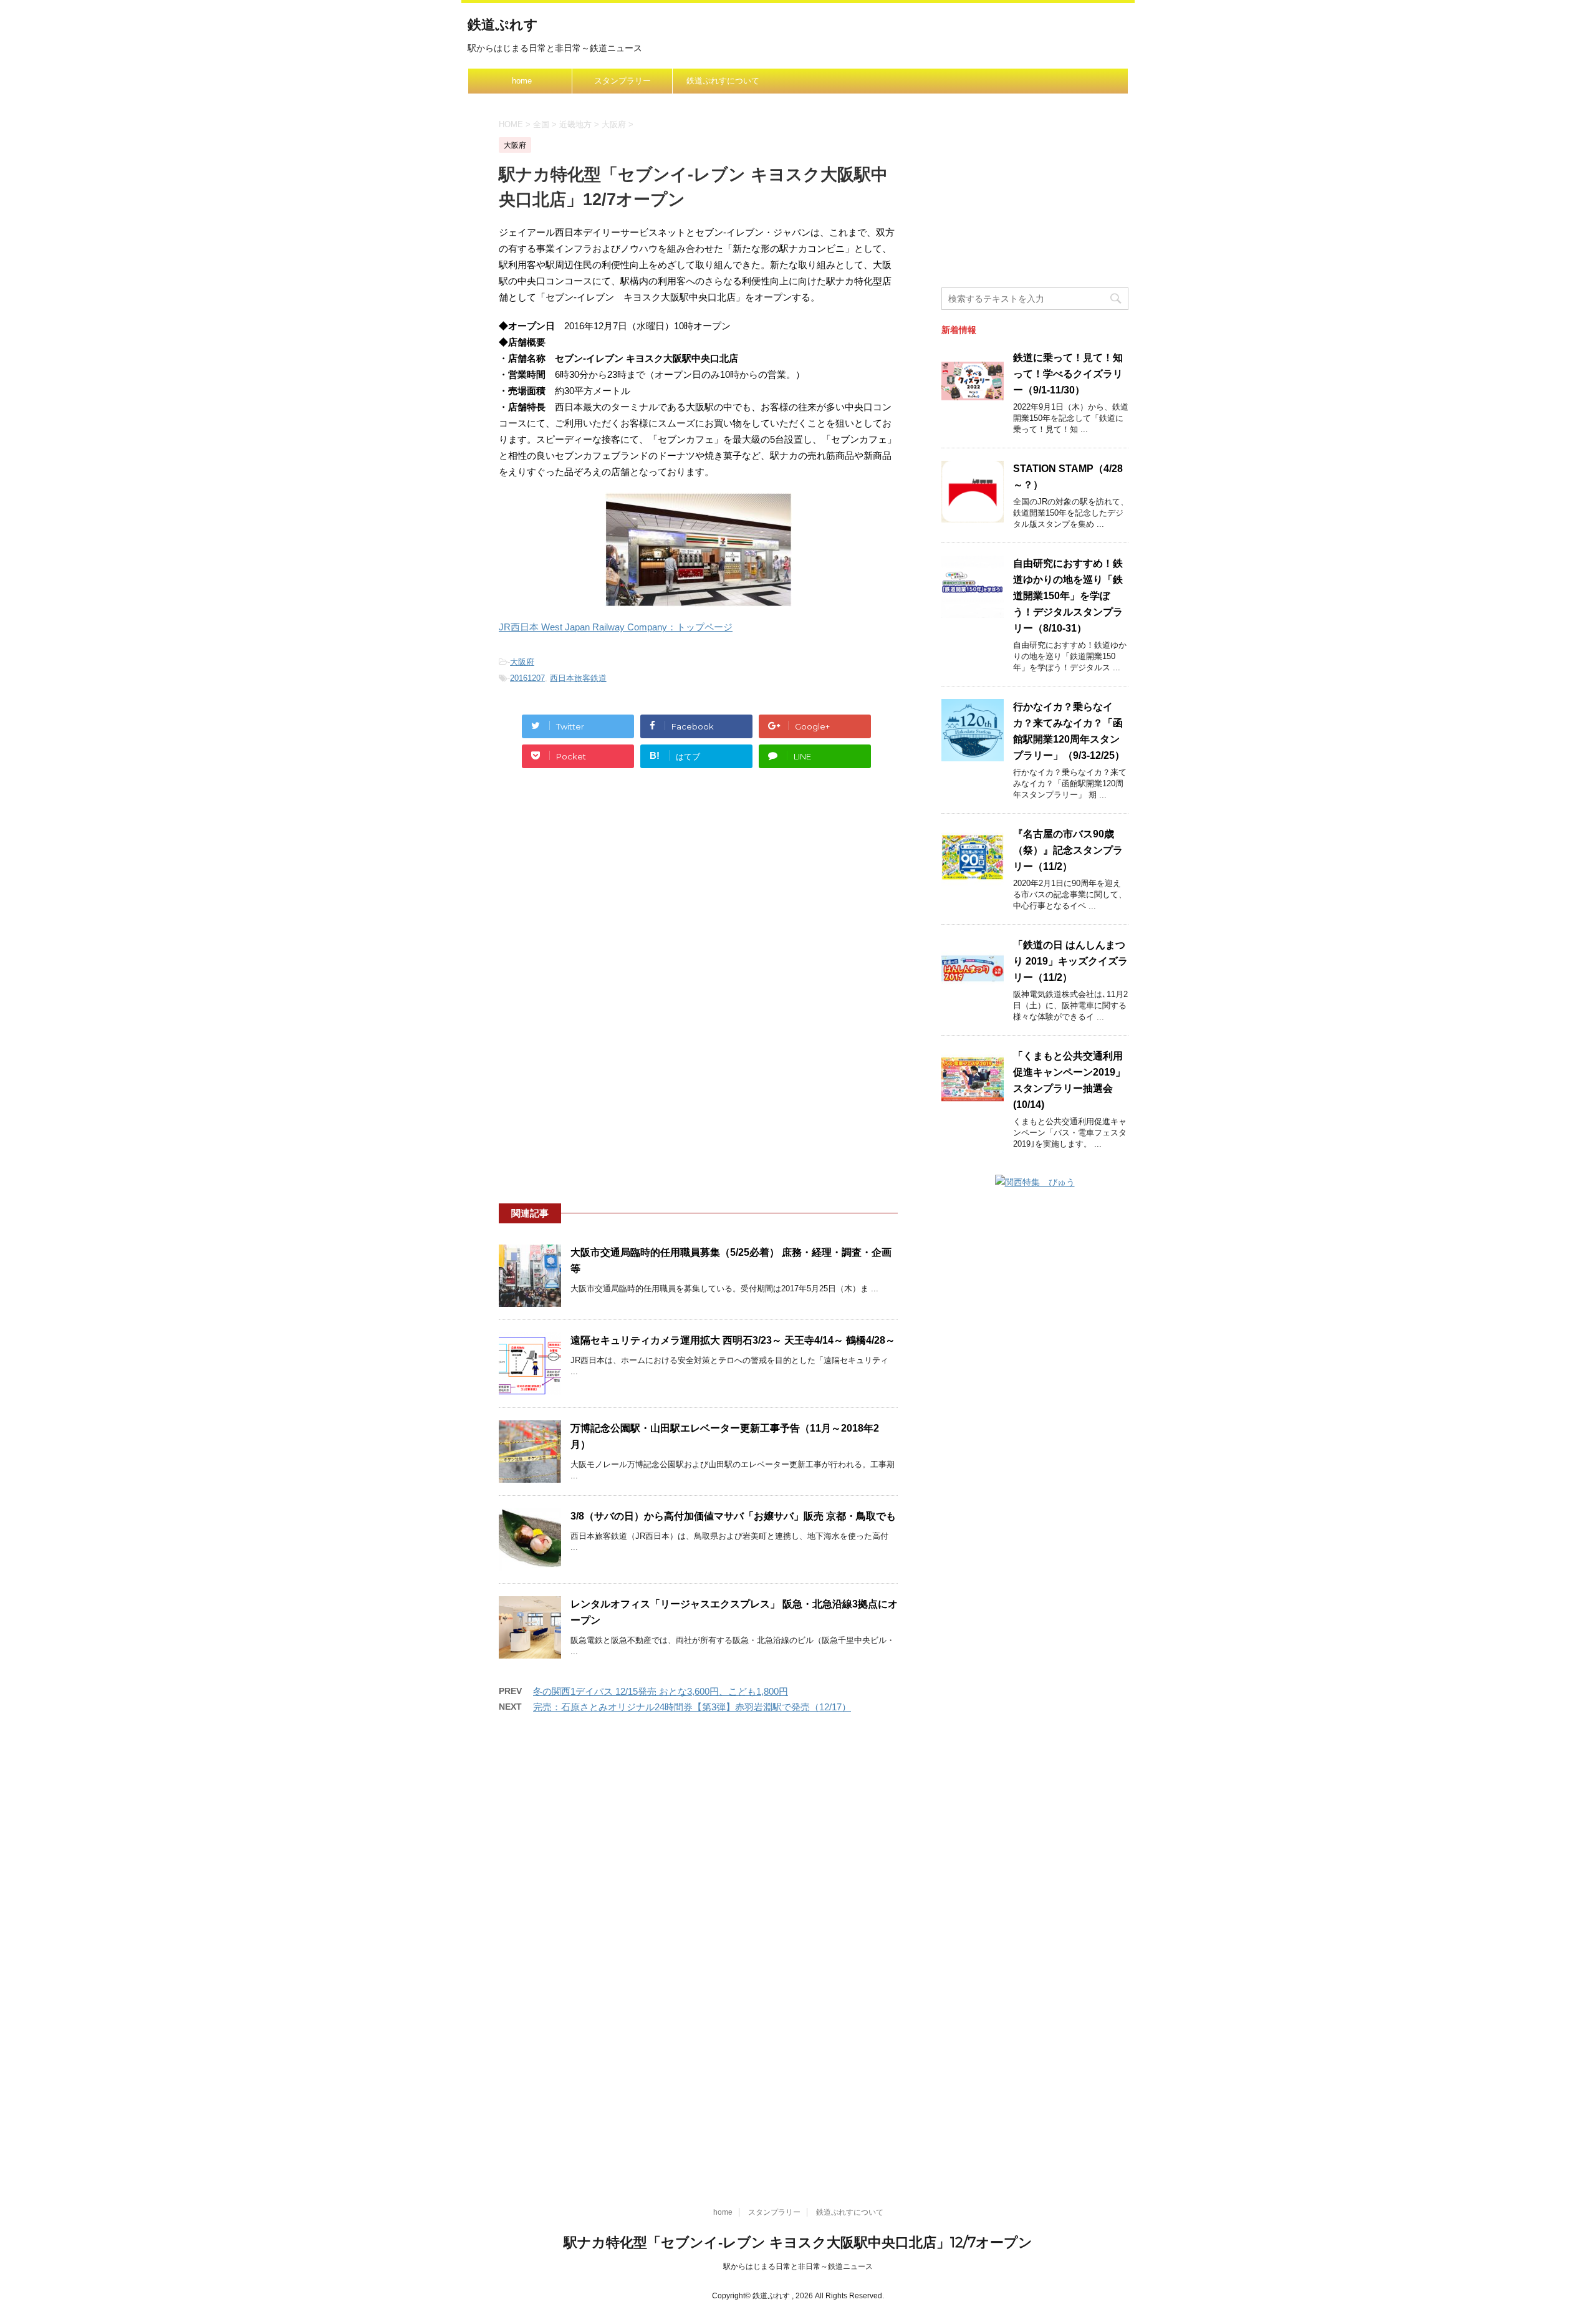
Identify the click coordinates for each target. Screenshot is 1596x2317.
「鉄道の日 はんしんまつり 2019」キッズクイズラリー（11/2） (1070, 961)
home (522, 81)
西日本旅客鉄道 (578, 678)
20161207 (527, 678)
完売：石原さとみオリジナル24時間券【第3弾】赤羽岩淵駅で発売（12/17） (692, 1707)
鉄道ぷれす (503, 25)
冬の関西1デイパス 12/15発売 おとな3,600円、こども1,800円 (661, 1691)
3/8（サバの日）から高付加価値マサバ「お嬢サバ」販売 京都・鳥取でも (733, 1516)
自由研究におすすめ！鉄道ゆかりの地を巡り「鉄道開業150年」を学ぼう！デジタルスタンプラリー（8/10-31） (1068, 596)
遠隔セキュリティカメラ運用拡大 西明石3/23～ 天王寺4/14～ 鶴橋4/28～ (733, 1340)
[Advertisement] (698, 896)
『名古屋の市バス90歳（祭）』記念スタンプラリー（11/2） (1068, 850)
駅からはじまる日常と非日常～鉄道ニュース (798, 2266)
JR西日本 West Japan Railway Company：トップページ (616, 627)
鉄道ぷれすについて (723, 81)
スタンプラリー (623, 81)
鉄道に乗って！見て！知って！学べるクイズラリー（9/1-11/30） (1068, 374)
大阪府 (522, 662)
